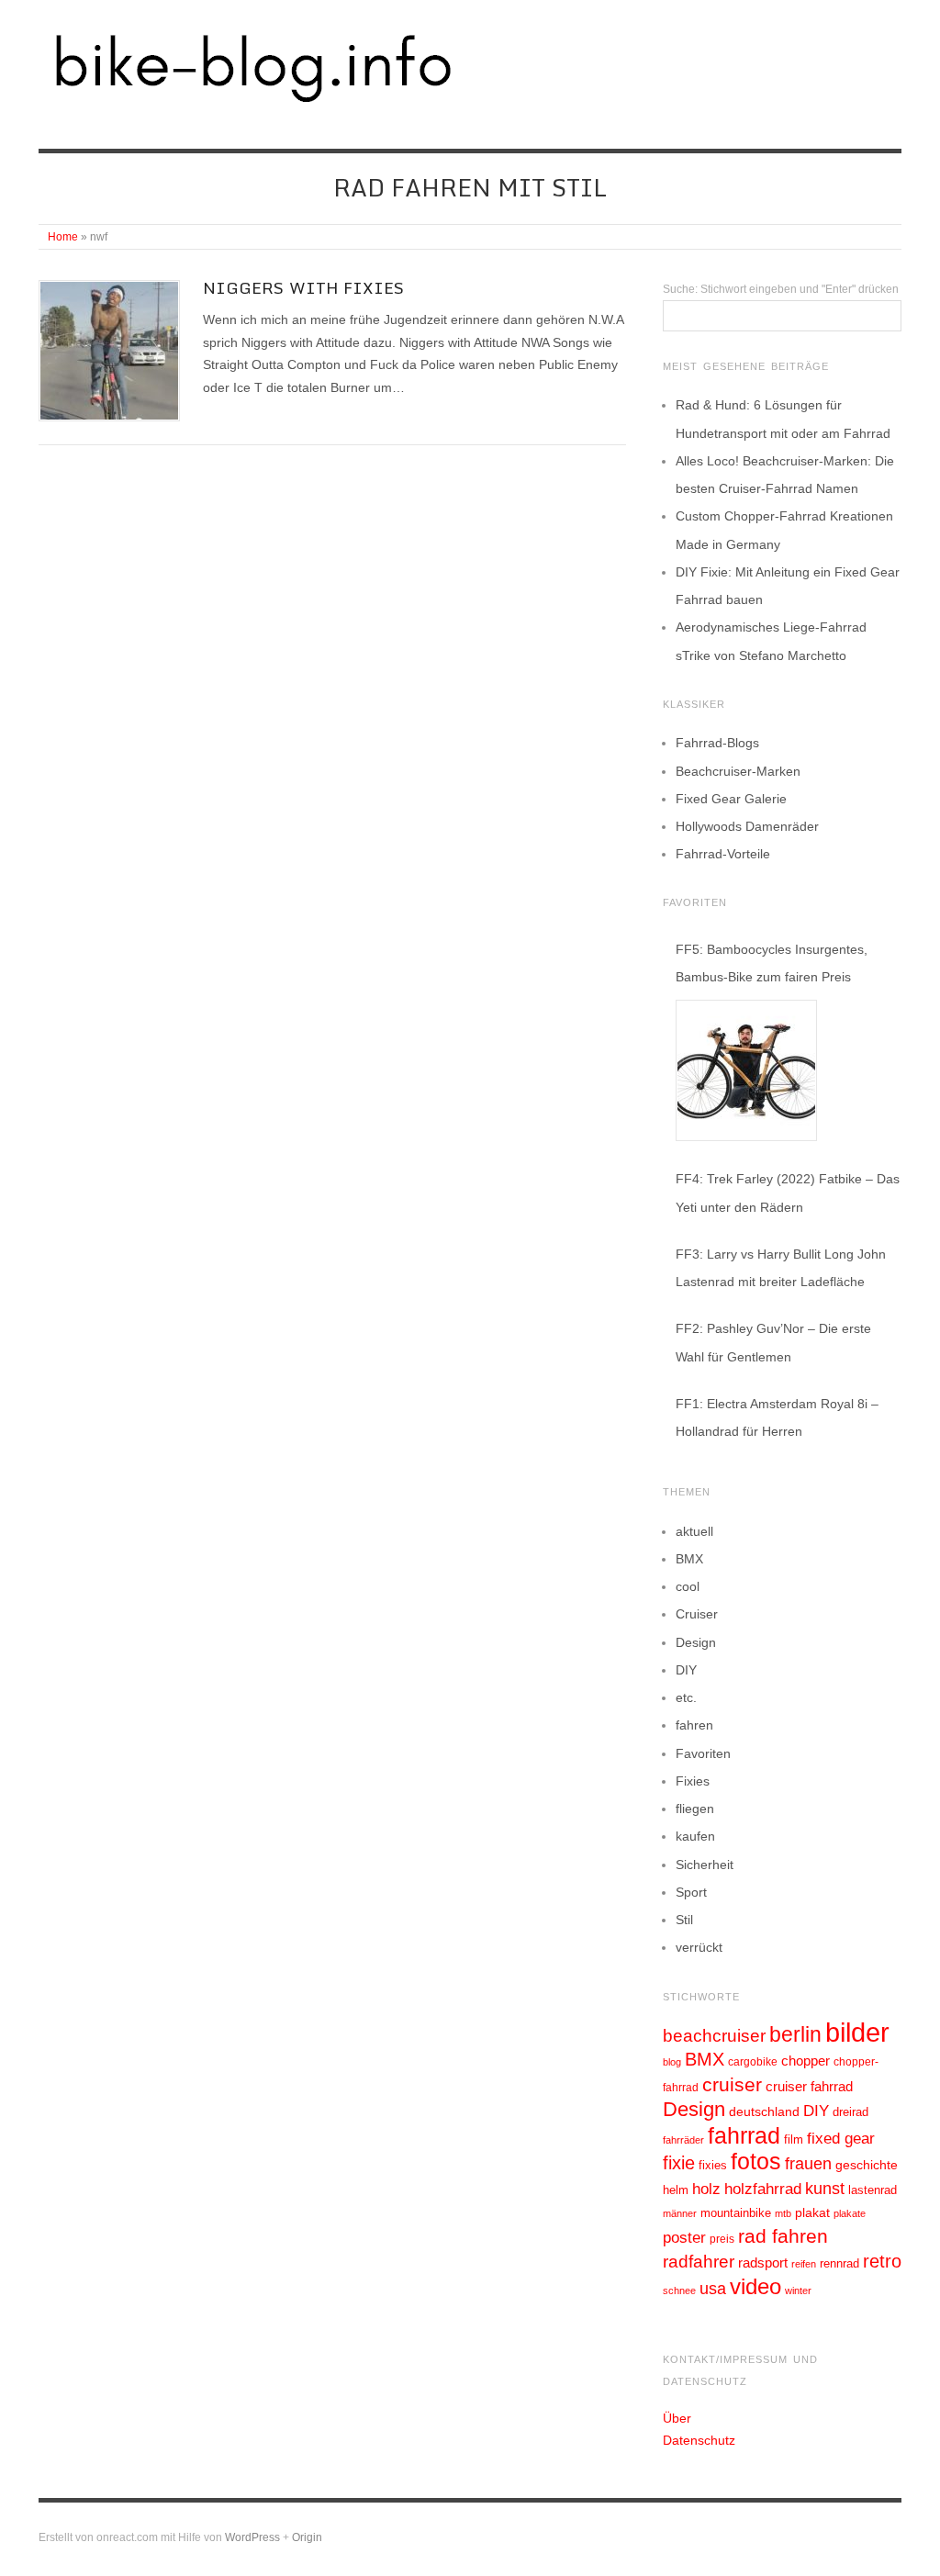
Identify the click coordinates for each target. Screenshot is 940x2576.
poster (684, 2238)
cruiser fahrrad (809, 2087)
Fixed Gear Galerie (731, 799)
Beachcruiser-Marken (738, 771)
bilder (857, 2032)
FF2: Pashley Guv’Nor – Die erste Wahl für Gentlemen (773, 1342)
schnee (679, 2290)
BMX (689, 1559)
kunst (825, 2189)
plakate (850, 2213)
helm (676, 2190)
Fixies (693, 1781)
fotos (756, 2162)
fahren (694, 1725)
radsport (763, 2262)
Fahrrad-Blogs (717, 743)
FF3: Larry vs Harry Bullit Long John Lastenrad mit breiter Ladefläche (781, 1268)
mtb (783, 2213)
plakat (812, 2212)
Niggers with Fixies (303, 288)
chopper (806, 2061)
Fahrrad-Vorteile (723, 854)
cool (688, 1586)
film (794, 2139)
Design (696, 1642)
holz (706, 2189)
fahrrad (744, 2135)
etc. (686, 1697)
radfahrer (699, 2262)
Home (63, 237)
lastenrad (873, 2190)
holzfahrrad (763, 2189)
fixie (679, 2163)
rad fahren (783, 2236)
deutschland (764, 2111)
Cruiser (697, 1614)
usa (713, 2289)
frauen (808, 2164)
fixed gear (841, 2139)
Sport (691, 1892)
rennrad (839, 2264)
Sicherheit (705, 1865)
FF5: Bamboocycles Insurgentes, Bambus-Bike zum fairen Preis (772, 963)
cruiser (732, 2084)
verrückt (699, 1947)
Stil (684, 1920)
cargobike (753, 2062)
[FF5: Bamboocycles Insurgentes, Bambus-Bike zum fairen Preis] (746, 1070)
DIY (686, 1670)
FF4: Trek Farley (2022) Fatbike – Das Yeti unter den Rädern (788, 1193)
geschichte (867, 2165)
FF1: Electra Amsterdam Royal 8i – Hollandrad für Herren (777, 1417)
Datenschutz (699, 2440)
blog (672, 2062)
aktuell (694, 1531)
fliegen (695, 1809)
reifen (804, 2264)
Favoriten (703, 1753)
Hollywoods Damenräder (747, 826)
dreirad (850, 2112)
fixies (713, 2165)
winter (798, 2290)
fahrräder (683, 2140)
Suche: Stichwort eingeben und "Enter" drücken (781, 289)
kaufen (695, 1836)
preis (722, 2239)
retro (882, 2261)
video (755, 2286)
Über (677, 2418)
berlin (795, 2034)
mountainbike (736, 2213)
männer (680, 2213)
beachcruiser (714, 2035)
